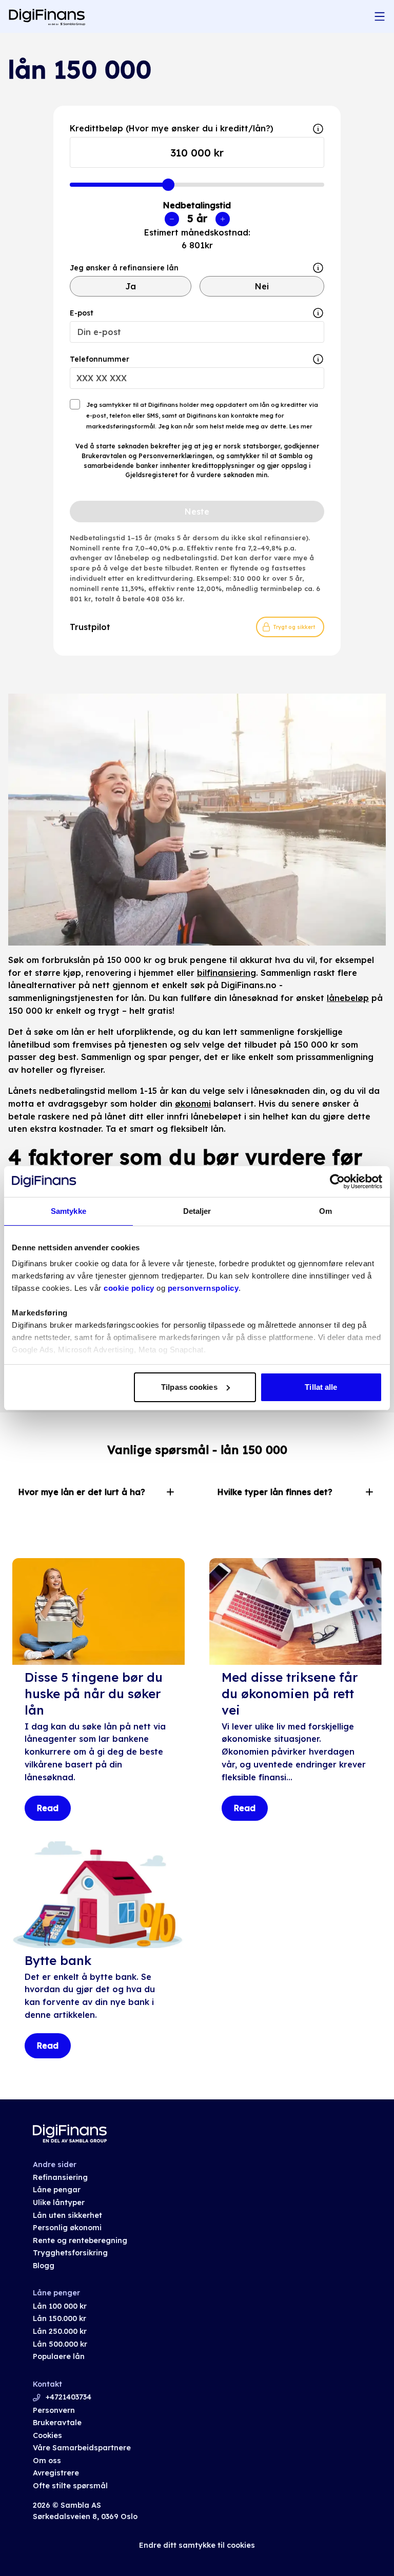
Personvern (54, 2410)
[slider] (168, 185)
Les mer (300, 426)
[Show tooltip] (318, 268)
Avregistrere (56, 2473)
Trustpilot (90, 627)
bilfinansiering (226, 973)
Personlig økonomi (67, 2228)
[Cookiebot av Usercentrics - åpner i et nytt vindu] (337, 1182)
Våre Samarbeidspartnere (82, 2448)
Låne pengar (57, 2190)
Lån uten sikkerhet (67, 2215)
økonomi (193, 1104)
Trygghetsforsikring (70, 2253)
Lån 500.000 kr (60, 2344)
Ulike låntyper (59, 2203)
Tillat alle (321, 1387)
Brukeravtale (57, 2423)
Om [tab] (326, 1211)
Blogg (44, 2266)
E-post (82, 313)
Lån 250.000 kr (60, 2331)
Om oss (47, 2461)
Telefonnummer (100, 359)
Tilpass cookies (189, 1387)
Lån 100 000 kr (60, 2306)
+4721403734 (68, 2397)
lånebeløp (348, 998)
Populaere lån (59, 2356)
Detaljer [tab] (197, 1211)
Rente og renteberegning (80, 2240)
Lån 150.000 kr (60, 2318)
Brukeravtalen (104, 456)
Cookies (47, 2435)
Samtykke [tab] (68, 1211)
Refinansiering (60, 2177)
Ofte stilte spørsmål (70, 2486)
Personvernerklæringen (175, 456)
